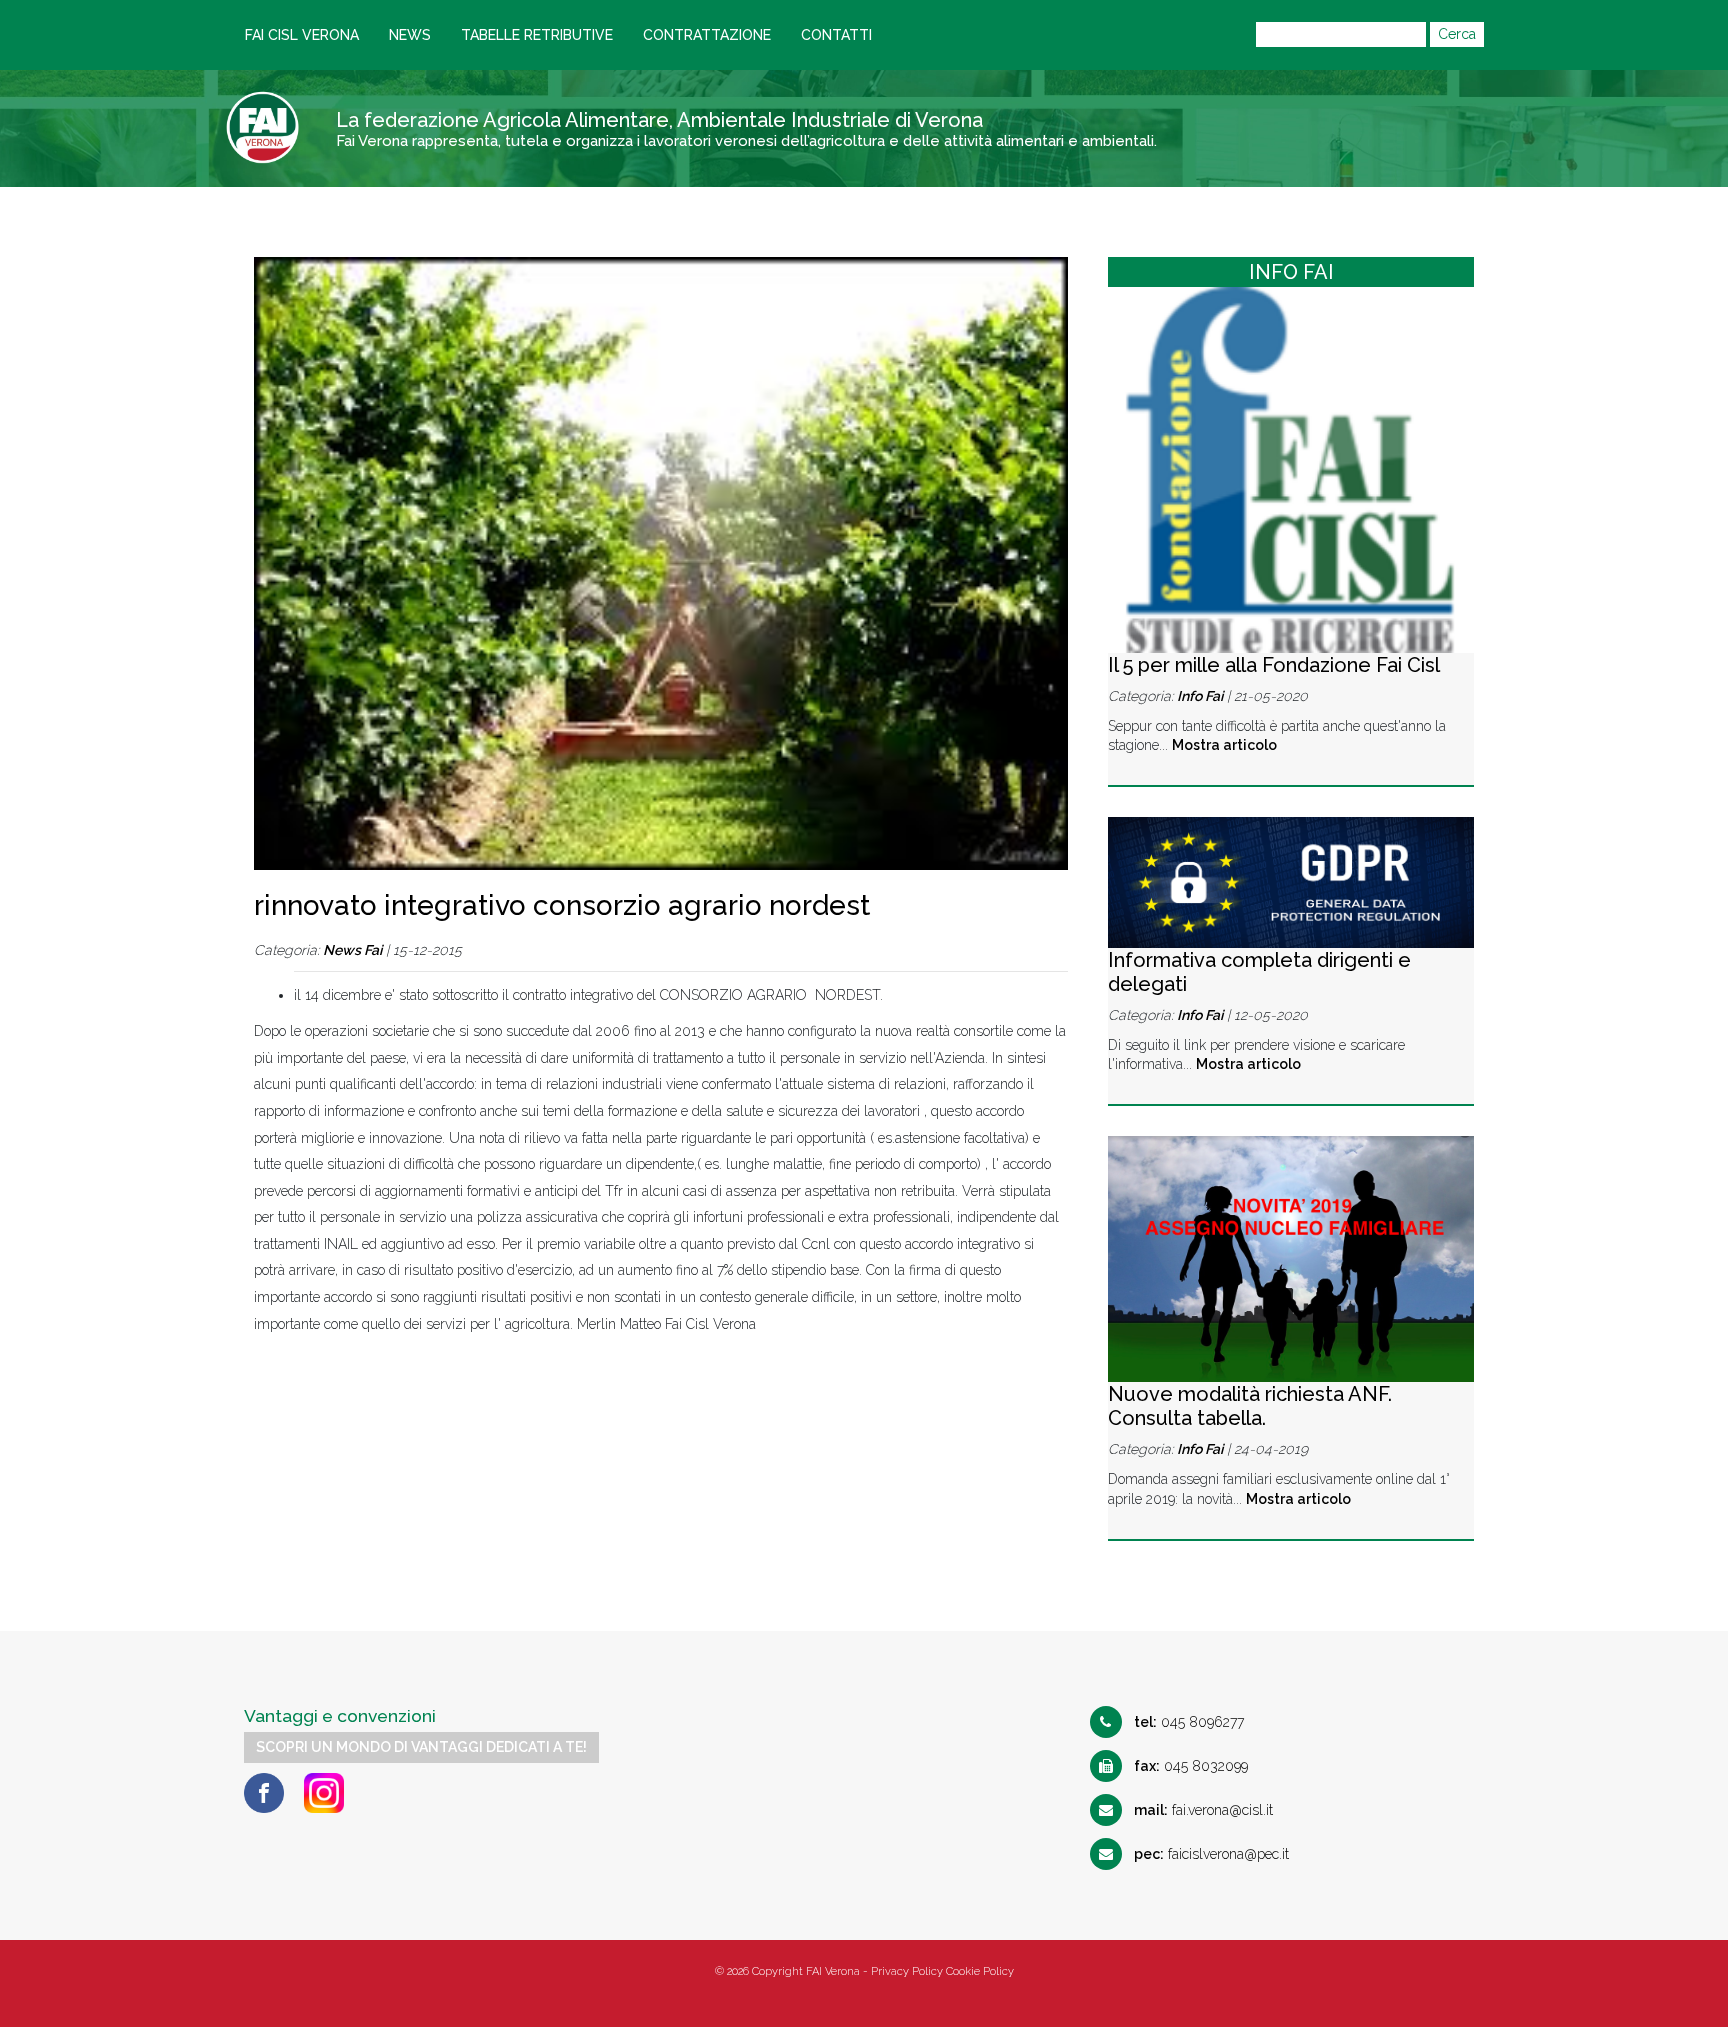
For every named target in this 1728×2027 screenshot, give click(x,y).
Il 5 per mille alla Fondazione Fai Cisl (1274, 665)
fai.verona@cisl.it (1203, 1810)
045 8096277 (1189, 1722)
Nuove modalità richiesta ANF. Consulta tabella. (1250, 1406)
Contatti (836, 35)
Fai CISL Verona (302, 35)
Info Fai (1200, 696)
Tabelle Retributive (537, 35)
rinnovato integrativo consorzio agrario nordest (562, 905)
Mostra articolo (1224, 745)
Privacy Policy (907, 1971)
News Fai (352, 950)
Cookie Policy (980, 1971)
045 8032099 (1191, 1766)
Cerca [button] (1457, 34)
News (410, 35)
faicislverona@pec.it (1211, 1854)
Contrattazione (707, 35)
